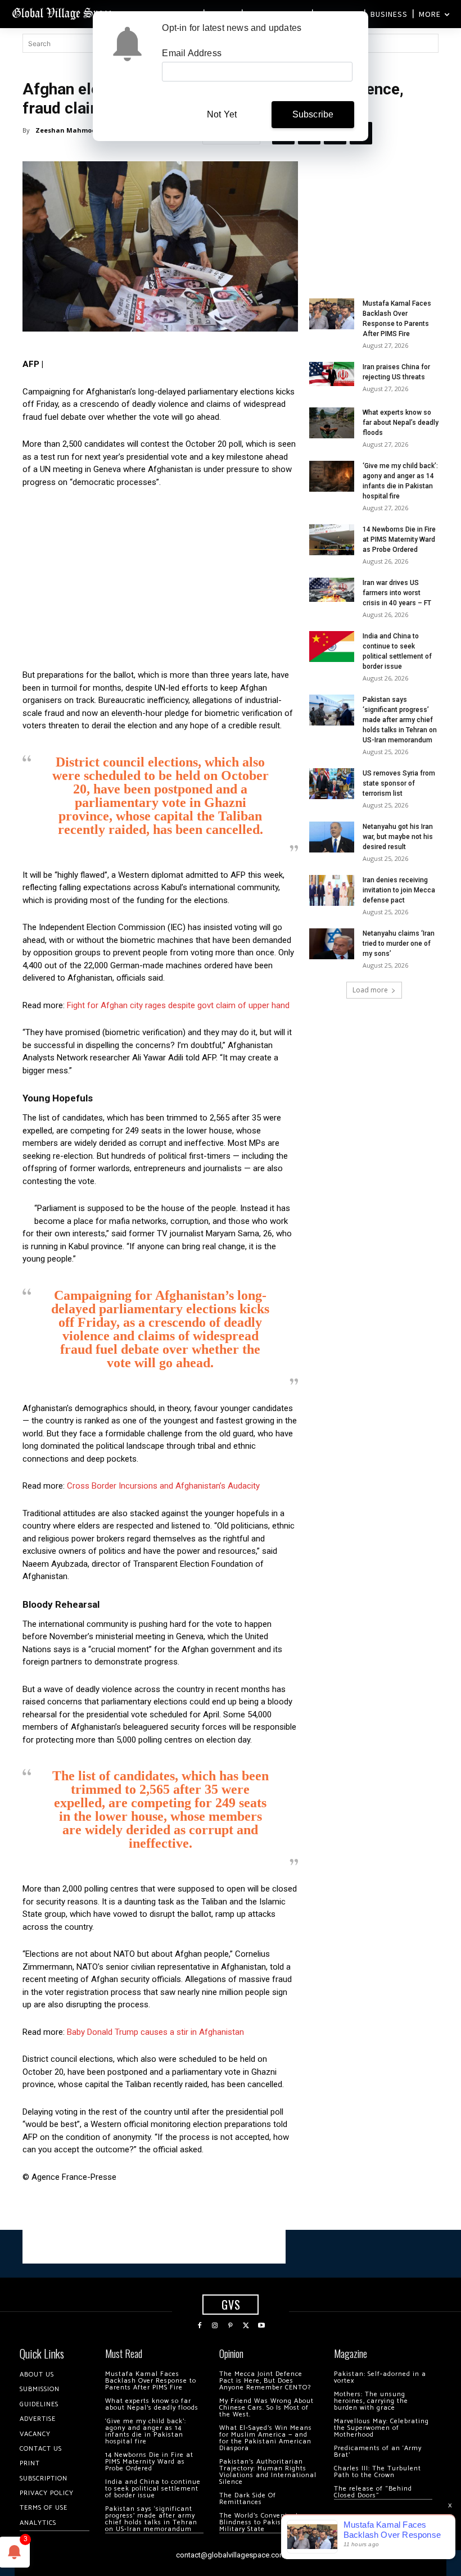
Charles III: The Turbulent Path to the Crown (378, 2472)
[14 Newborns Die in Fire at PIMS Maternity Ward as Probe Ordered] (332, 540)
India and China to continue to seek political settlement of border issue (153, 2489)
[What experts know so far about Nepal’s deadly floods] (332, 423)
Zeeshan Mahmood (68, 130)
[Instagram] (215, 2326)
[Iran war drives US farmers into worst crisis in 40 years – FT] (332, 590)
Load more (370, 990)
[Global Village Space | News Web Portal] (63, 13)
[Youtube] (261, 2326)
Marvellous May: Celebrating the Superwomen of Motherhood (381, 2428)
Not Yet (222, 114)
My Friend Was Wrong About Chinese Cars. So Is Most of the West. (266, 2408)
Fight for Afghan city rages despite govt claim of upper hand (178, 1005)
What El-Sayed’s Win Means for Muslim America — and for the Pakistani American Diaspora (266, 2438)
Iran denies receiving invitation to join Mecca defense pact (399, 890)
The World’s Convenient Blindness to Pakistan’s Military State (259, 2522)
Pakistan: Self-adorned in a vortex (380, 2377)
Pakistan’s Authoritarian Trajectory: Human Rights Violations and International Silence (268, 2472)
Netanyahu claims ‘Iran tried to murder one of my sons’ (399, 944)
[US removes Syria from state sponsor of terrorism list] (332, 784)
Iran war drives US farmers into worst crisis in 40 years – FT (397, 593)
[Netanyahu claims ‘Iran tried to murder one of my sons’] (332, 944)
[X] (246, 2326)
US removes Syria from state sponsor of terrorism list (399, 783)
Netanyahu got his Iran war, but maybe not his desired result (398, 837)
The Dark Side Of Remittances (248, 2499)
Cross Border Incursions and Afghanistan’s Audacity (163, 1486)
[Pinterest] (231, 2326)
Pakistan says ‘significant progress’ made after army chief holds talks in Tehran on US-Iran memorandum (400, 720)
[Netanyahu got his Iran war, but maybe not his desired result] (332, 837)
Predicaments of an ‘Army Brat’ (378, 2452)
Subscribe (313, 114)
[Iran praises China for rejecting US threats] (332, 374)
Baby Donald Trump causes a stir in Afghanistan (155, 2032)
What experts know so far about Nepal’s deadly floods (401, 423)
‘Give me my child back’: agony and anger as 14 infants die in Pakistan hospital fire (146, 2431)
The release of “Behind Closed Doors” (373, 2492)
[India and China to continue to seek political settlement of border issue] (332, 647)
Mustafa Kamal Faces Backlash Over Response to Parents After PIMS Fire (151, 2381)
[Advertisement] (160, 582)
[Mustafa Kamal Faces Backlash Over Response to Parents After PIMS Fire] (332, 314)
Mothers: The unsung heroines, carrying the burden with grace (371, 2401)
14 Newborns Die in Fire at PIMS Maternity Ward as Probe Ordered (399, 539)
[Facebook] (200, 2326)
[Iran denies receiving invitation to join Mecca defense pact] (332, 890)
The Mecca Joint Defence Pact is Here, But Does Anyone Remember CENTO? (265, 2381)
